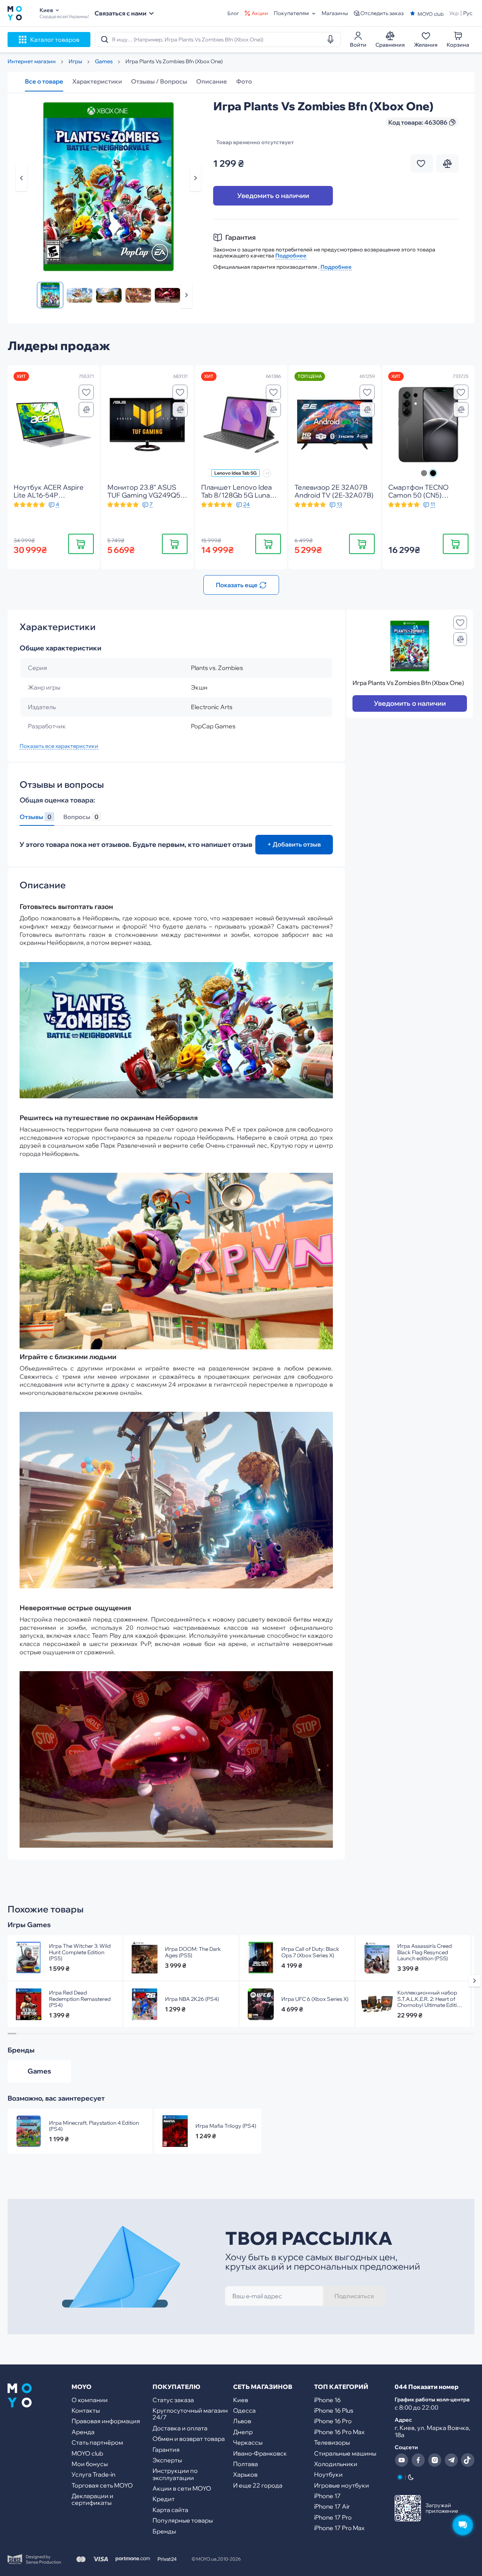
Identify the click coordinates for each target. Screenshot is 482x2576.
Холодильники (336, 2464)
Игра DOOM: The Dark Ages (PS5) (193, 1952)
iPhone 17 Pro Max (339, 2528)
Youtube (401, 2460)
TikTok (468, 2460)
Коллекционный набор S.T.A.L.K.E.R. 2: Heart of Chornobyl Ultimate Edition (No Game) (430, 1999)
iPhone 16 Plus (334, 2410)
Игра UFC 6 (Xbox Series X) (315, 1999)
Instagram (435, 2460)
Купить (81, 544)
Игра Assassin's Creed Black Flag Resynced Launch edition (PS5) (425, 1952)
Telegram (451, 2460)
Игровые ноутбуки (342, 2485)
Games (39, 2071)
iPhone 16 (327, 2400)
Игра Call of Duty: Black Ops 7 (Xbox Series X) (310, 1952)
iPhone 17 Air (332, 2506)
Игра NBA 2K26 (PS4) (192, 1999)
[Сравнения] (86, 410)
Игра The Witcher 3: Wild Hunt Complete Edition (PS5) (80, 1952)
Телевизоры (332, 2442)
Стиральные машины (345, 2453)
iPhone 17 (327, 2496)
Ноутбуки (328, 2474)
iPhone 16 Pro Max (339, 2432)
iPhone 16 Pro (333, 2421)
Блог (233, 13)
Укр (454, 13)
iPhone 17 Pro (333, 2517)
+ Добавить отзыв (294, 844)
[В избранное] (86, 392)
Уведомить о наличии (273, 196)
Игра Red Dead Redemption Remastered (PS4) (80, 1999)
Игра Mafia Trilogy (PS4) (226, 2126)
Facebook (418, 2460)
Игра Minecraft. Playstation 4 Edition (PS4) (94, 2126)
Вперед (186, 295)
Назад (21, 178)
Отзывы (35, 817)
